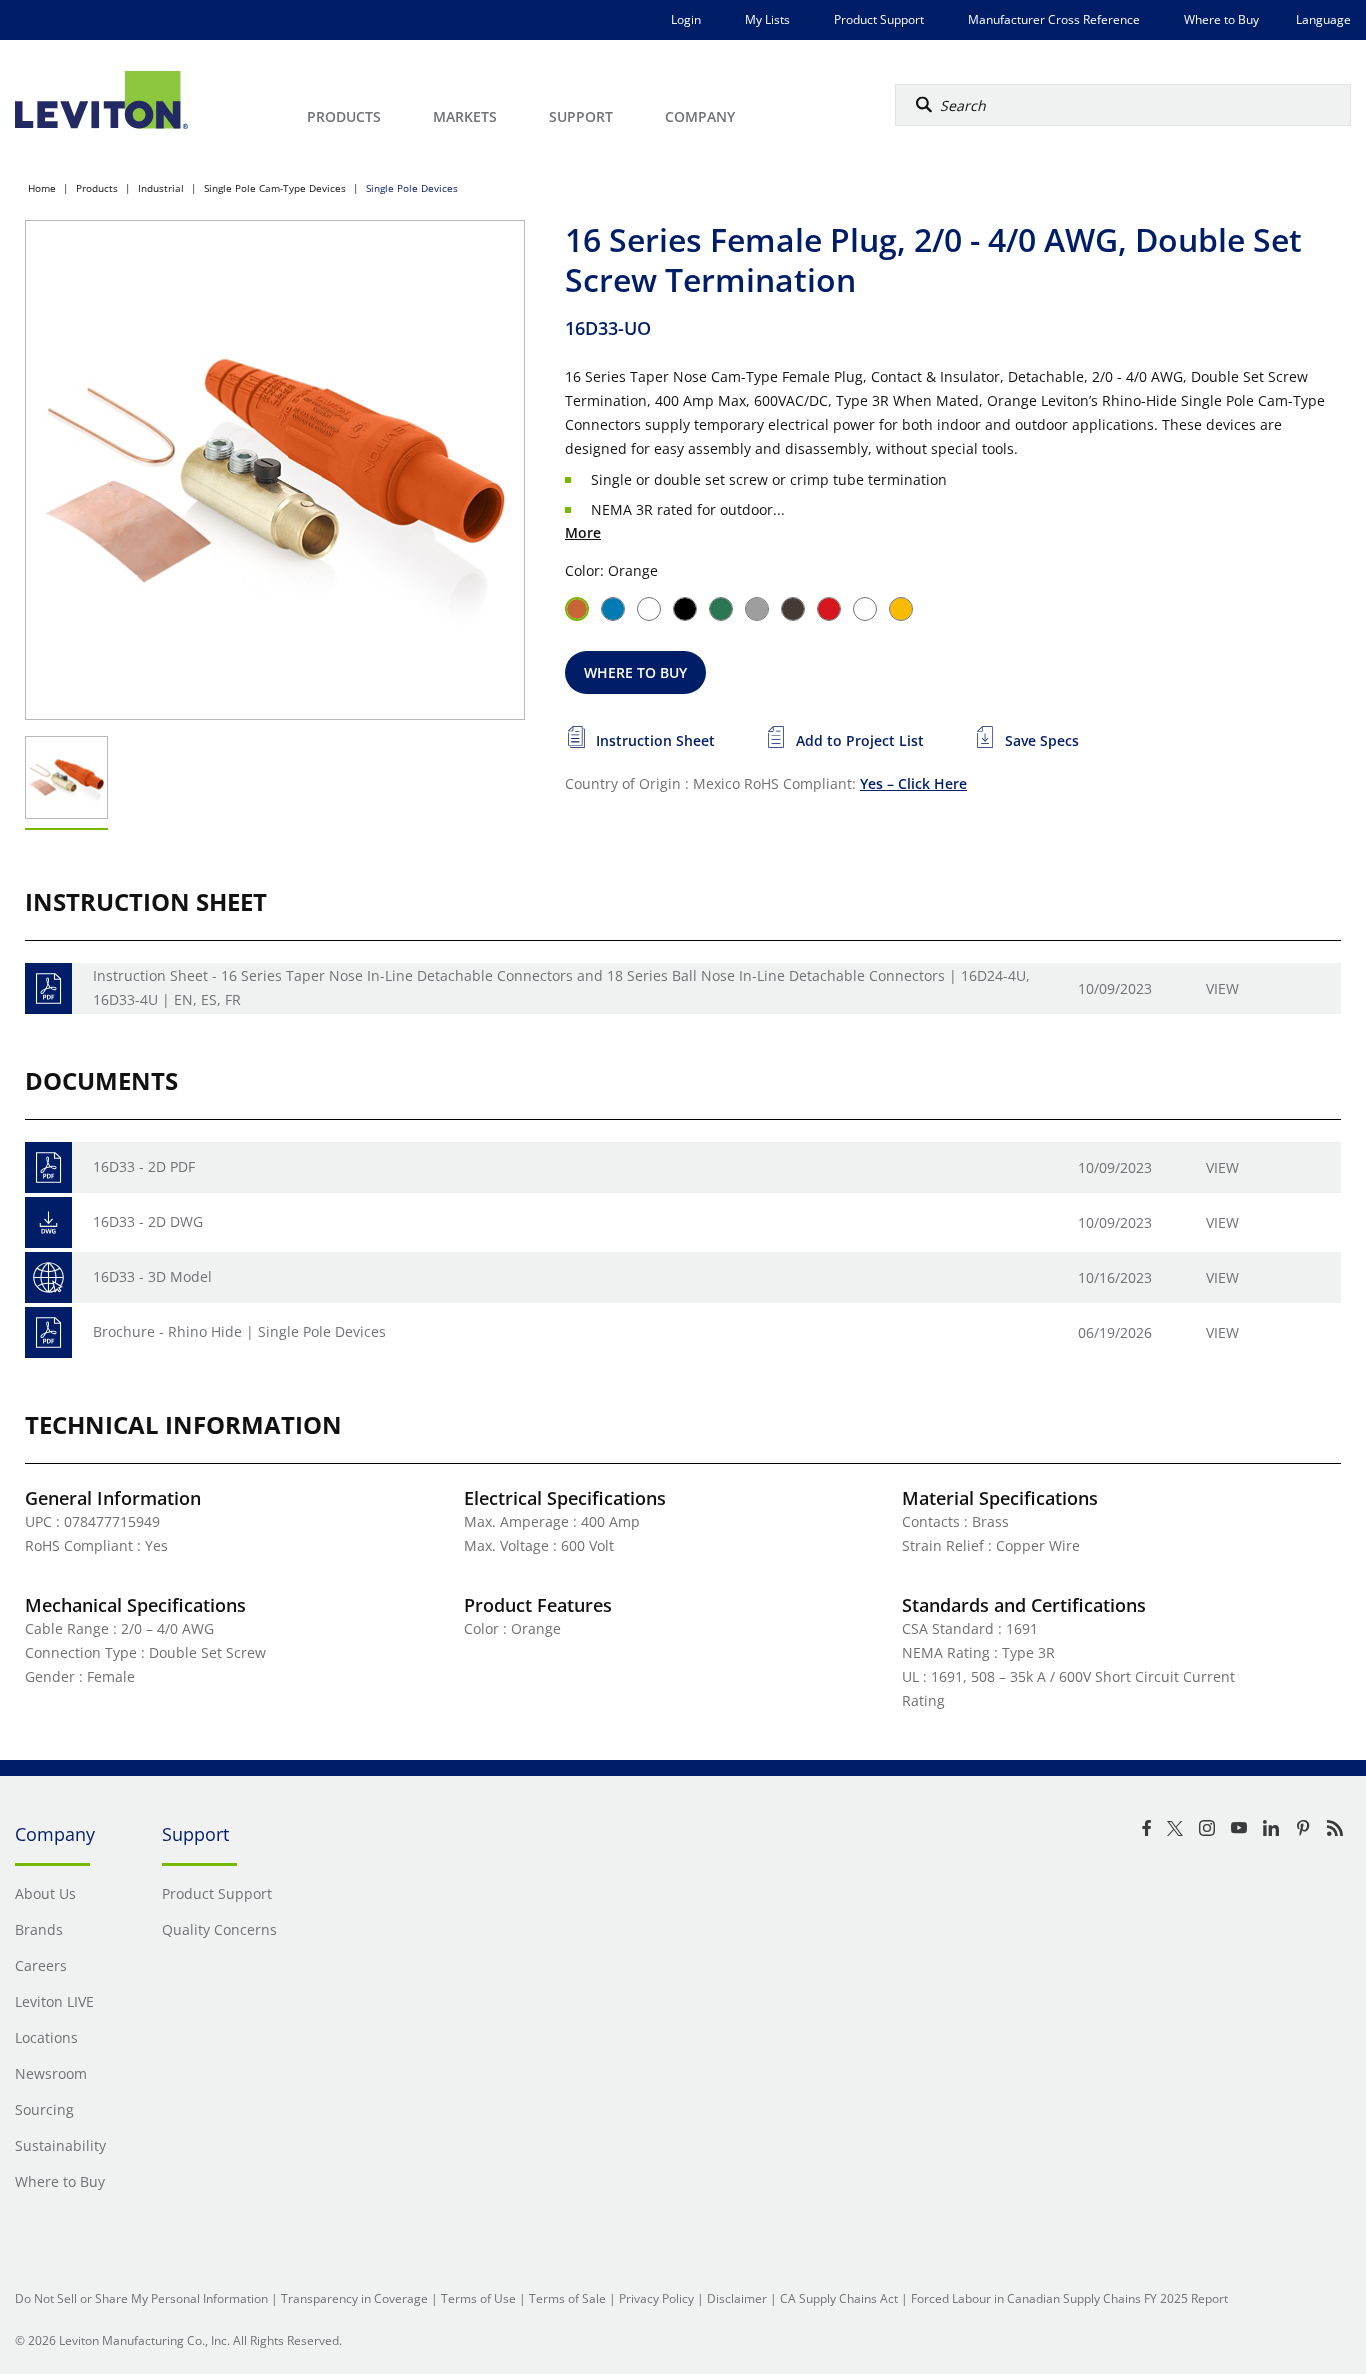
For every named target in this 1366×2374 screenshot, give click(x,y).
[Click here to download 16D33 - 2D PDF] (48, 1167)
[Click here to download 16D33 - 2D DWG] (48, 1222)
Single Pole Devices (412, 188)
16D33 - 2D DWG (148, 1221)
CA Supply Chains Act (839, 2298)
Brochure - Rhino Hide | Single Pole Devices (239, 1331)
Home (42, 188)
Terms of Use (478, 2298)
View (1222, 988)
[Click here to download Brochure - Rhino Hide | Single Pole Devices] (48, 1332)
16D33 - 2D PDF (144, 1166)
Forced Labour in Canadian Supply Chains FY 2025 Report (1069, 2298)
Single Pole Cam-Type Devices (275, 188)
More (583, 532)
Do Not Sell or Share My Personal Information (141, 2298)
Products (97, 188)
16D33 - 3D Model (152, 1276)
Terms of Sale (567, 2298)
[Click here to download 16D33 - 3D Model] (48, 1277)
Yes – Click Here (913, 783)
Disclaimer (737, 2298)
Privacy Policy (656, 2298)
